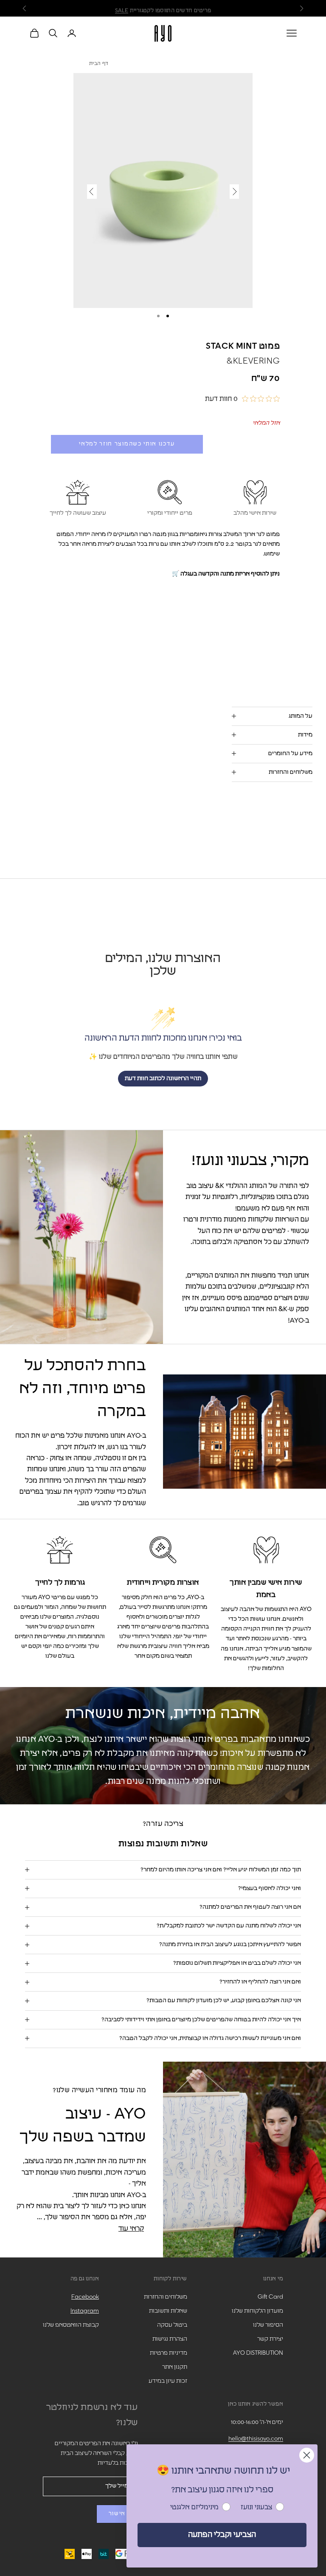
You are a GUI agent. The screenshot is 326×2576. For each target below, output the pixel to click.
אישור (117, 2514)
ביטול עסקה (172, 2325)
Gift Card (270, 2297)
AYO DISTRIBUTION (258, 2353)
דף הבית (99, 64)
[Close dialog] (307, 2455)
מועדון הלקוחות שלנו (257, 2311)
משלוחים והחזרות (166, 2297)
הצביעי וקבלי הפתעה (222, 2535)
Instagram (85, 2311)
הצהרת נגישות (170, 2339)
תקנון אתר (175, 2367)
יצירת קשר (270, 2339)
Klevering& (253, 361)
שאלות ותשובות (168, 2311)
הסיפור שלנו (268, 2325)
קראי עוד (131, 2229)
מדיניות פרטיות (169, 2353)
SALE (122, 8)
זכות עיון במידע (168, 2381)
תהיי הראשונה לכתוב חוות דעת (163, 1078)
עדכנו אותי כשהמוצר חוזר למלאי (127, 444)
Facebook (85, 2297)
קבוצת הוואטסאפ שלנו (71, 2325)
